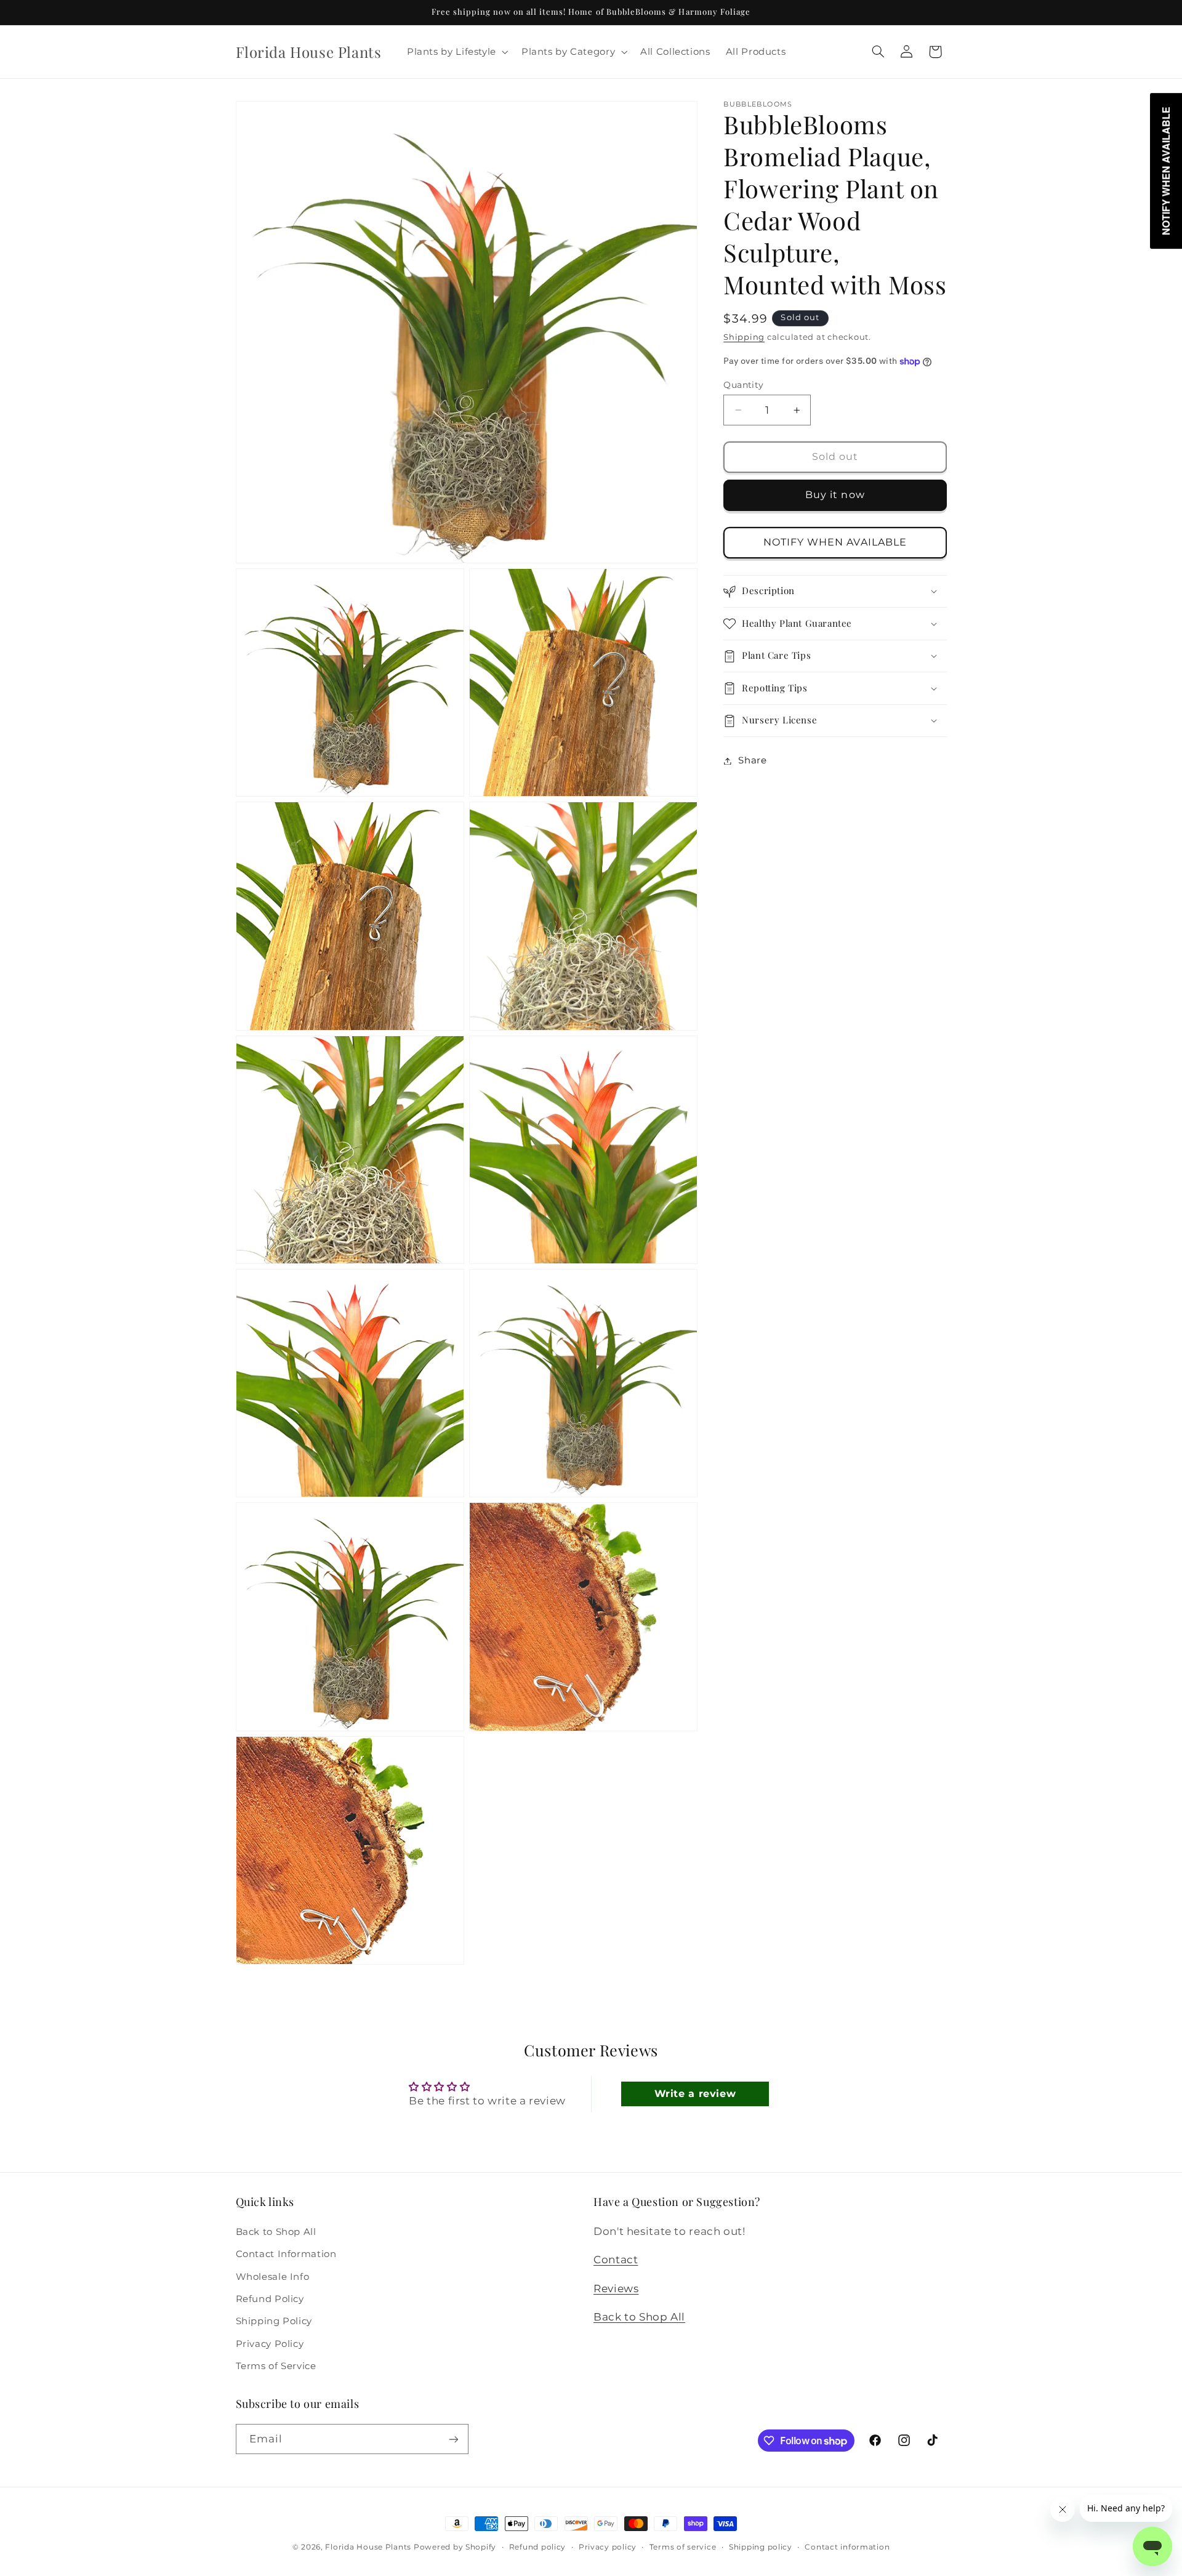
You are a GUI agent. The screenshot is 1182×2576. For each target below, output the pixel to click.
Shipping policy (761, 2547)
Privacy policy (608, 2547)
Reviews (616, 2288)
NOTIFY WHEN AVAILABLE (835, 543)
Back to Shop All (276, 2231)
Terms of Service (276, 2365)
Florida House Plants (368, 2547)
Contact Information (286, 2253)
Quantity (743, 385)
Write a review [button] (695, 2094)
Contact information (847, 2547)
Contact (616, 2259)
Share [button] (752, 760)
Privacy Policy (270, 2343)
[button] (456, 52)
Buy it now (835, 495)
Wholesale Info (273, 2276)
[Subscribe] (453, 2439)
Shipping (744, 338)
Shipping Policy (274, 2320)
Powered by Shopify (455, 2547)
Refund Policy (270, 2298)
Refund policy (538, 2547)
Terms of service (683, 2547)
